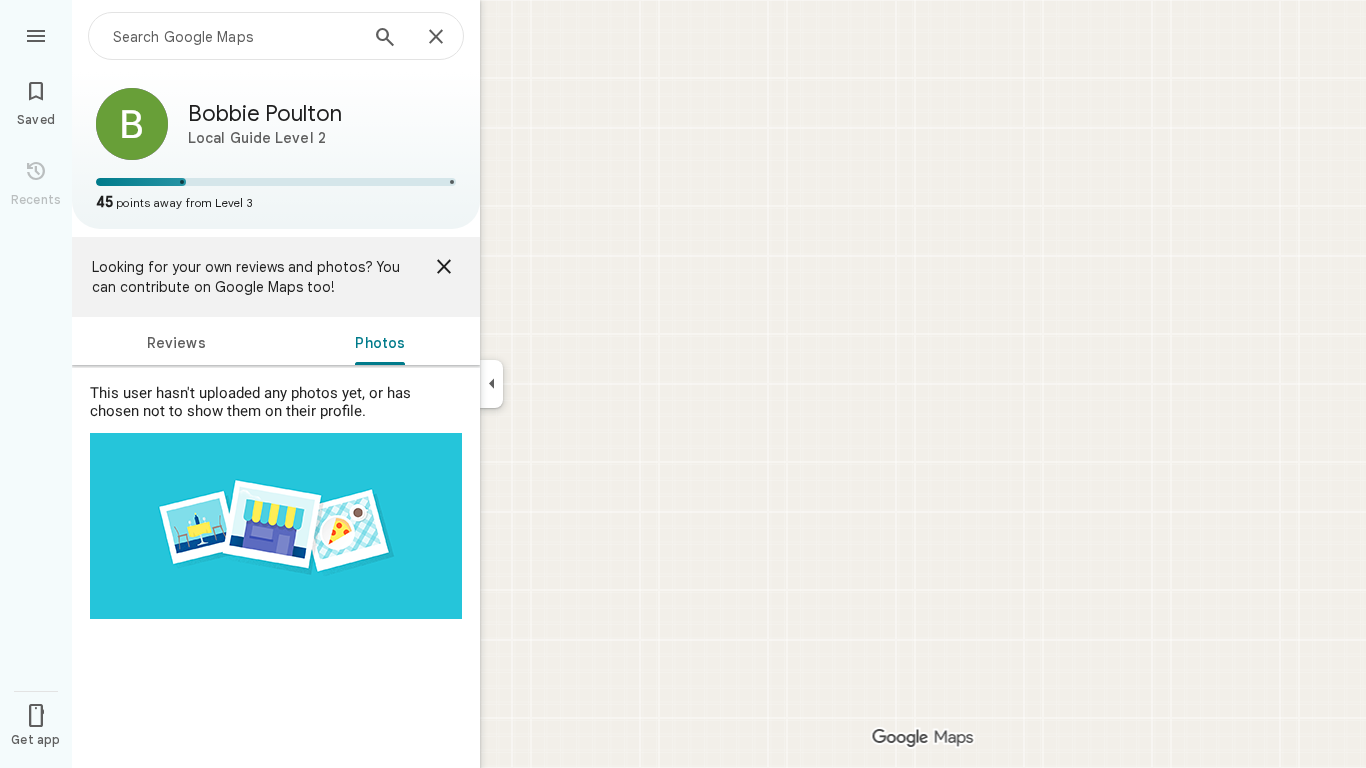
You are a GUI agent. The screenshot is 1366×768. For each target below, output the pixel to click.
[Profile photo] (132, 124)
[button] (276, 202)
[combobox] (235, 36)
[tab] (176, 341)
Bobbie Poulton (265, 113)
